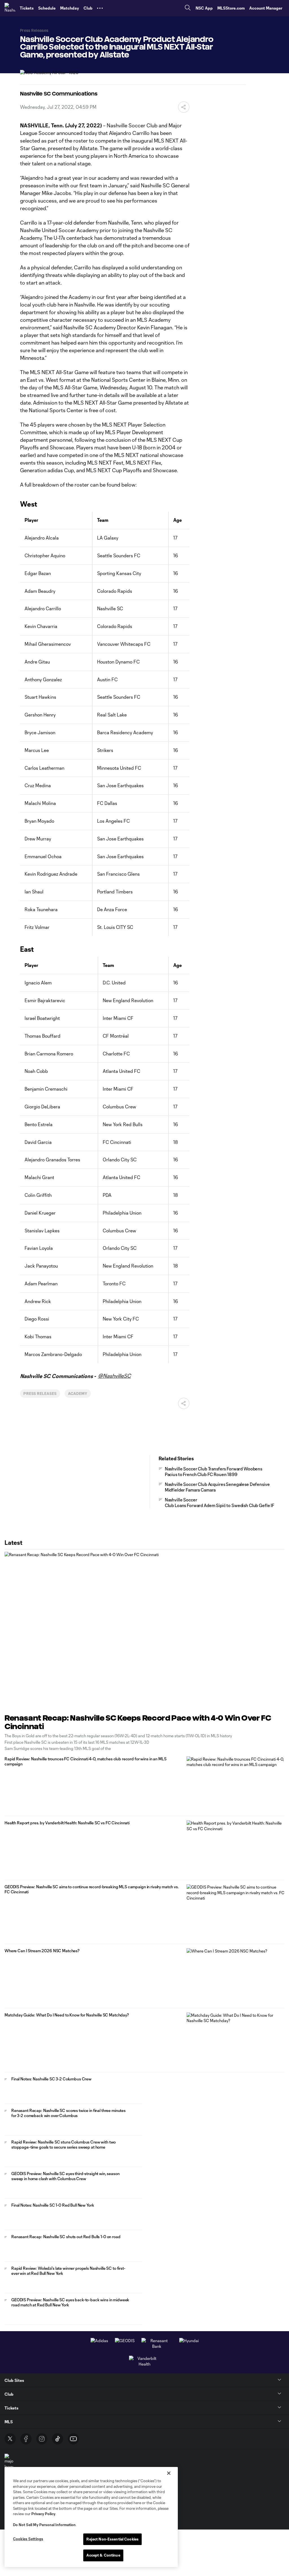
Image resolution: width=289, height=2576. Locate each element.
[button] (100, 8)
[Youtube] (73, 2439)
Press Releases (40, 1394)
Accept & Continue (103, 2555)
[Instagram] (42, 2439)
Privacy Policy (43, 2514)
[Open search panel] (188, 8)
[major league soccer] (9, 2464)
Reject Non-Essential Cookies (112, 2539)
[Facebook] (26, 2439)
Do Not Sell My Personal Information (44, 2525)
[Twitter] (10, 2439)
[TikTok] (58, 2439)
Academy (78, 1394)
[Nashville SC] (10, 8)
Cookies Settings (28, 2539)
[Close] (169, 2473)
